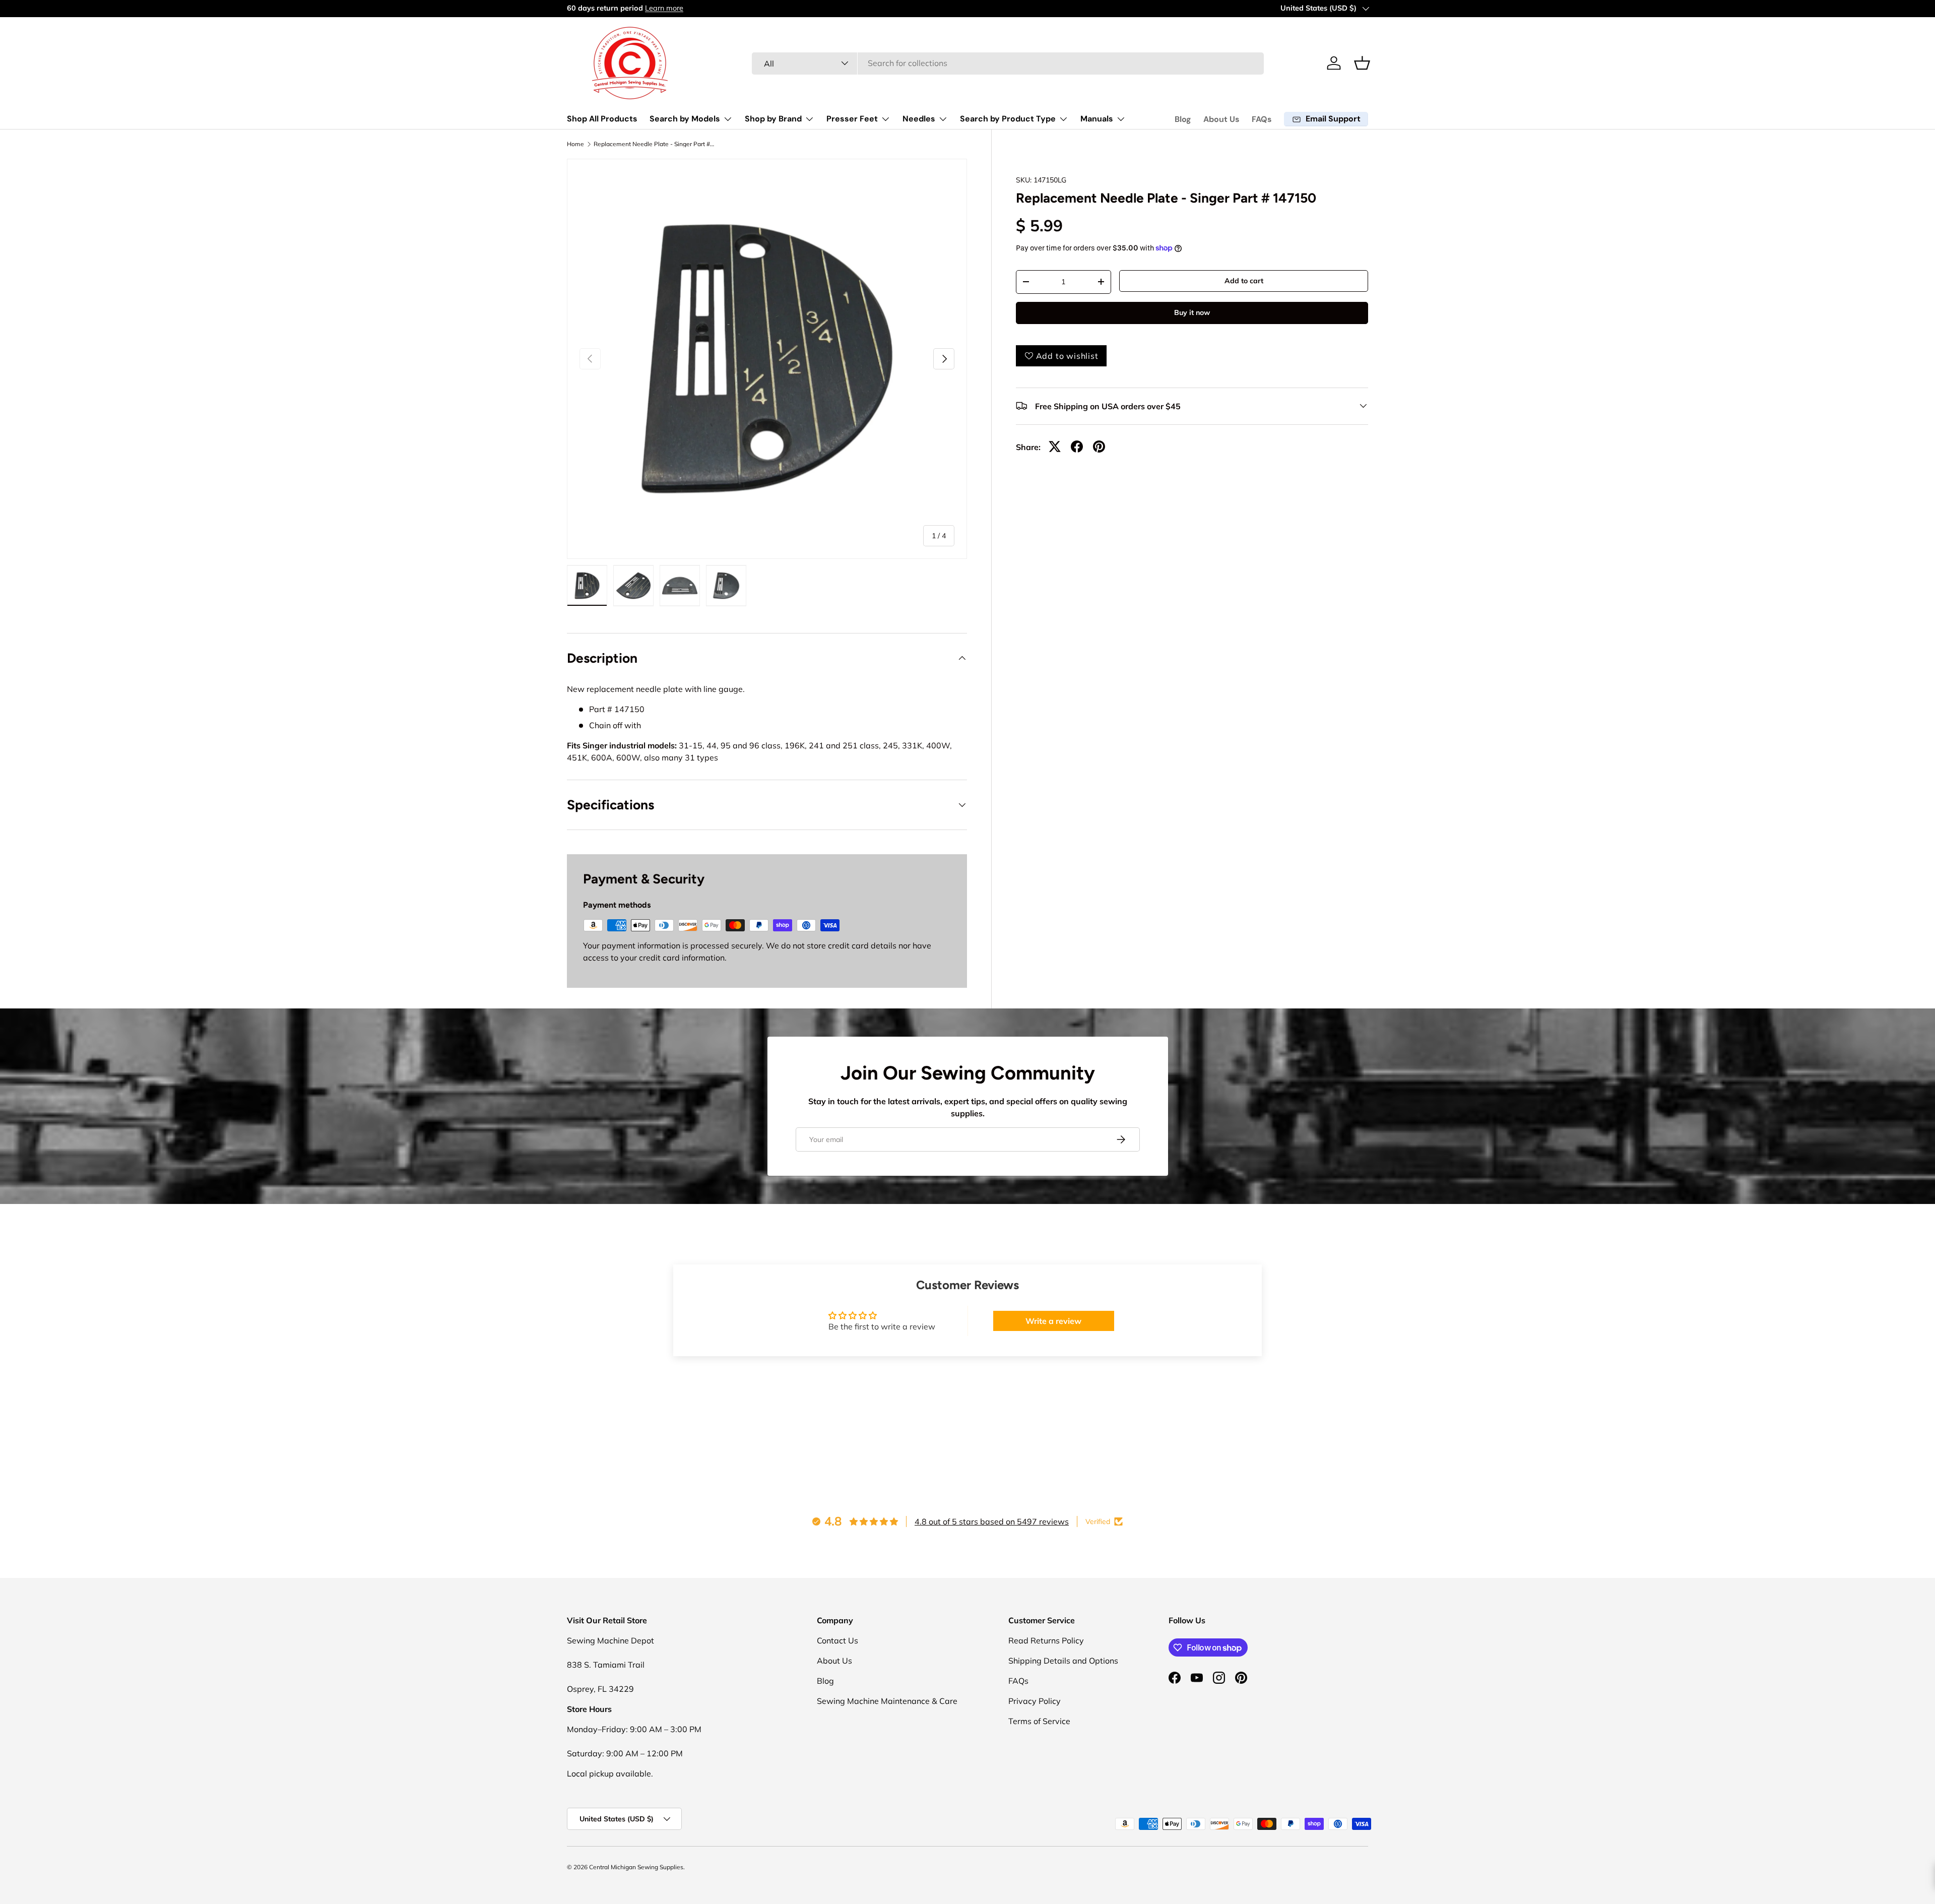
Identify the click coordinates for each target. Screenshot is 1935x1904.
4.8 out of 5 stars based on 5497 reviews (992, 1521)
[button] (1362, 63)
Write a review (1053, 1321)
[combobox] (1008, 63)
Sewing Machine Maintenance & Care (887, 1701)
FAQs (1262, 119)
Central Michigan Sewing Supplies (636, 1867)
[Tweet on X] (1055, 447)
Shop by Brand (773, 119)
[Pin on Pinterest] (1099, 447)
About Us (1221, 119)
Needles (919, 119)
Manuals (1097, 119)
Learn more (664, 8)
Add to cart (1244, 281)
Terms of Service (1039, 1721)
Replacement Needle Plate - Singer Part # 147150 (654, 144)
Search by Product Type (1008, 119)
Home (575, 144)
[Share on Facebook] (1077, 447)
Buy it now (1192, 312)
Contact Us (837, 1640)
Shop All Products (602, 119)
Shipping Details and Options (1063, 1661)
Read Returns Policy (1046, 1640)
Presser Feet (852, 119)
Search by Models (685, 119)
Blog (1183, 119)
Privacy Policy (1035, 1701)
